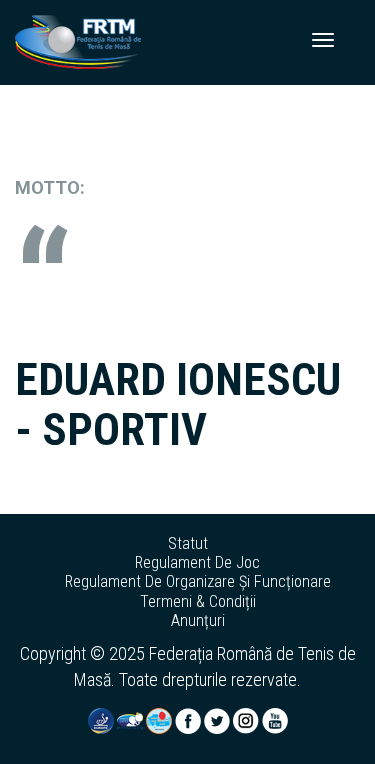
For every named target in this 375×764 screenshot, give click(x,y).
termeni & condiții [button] (198, 602)
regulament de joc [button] (197, 563)
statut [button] (188, 544)
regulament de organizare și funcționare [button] (198, 582)
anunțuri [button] (198, 621)
